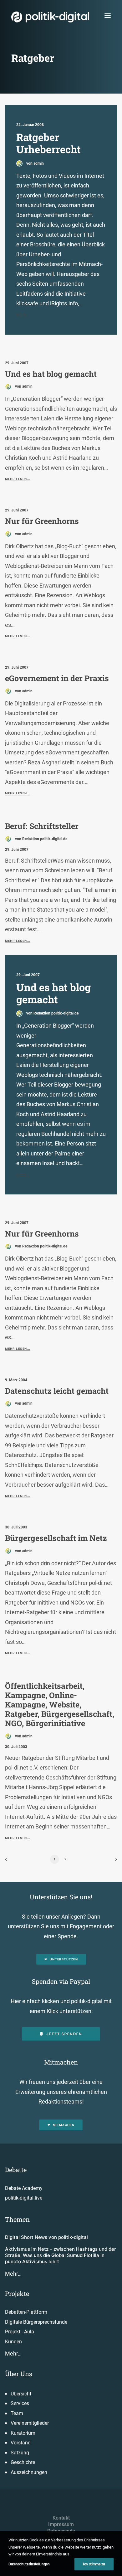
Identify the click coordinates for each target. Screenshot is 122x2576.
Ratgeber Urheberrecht (48, 143)
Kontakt (61, 2518)
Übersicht (21, 2394)
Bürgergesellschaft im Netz (56, 1538)
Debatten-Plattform (26, 2312)
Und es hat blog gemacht (51, 374)
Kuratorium (23, 2433)
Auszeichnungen (29, 2472)
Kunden (13, 2342)
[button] (108, 15)
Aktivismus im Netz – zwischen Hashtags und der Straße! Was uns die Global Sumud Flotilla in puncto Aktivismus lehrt (61, 2255)
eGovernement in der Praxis (57, 678)
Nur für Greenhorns (42, 521)
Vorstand (21, 2443)
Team (17, 2413)
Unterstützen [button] (64, 1959)
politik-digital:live (24, 2198)
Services (20, 2403)
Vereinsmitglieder (30, 2423)
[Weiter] (114, 1861)
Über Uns (19, 2374)
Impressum (61, 2524)
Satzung (20, 2453)
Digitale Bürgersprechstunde (36, 2322)
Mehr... (23, 315)
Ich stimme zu (94, 2564)
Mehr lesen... (18, 479)
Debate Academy (24, 2188)
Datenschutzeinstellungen (29, 2564)
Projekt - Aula (20, 2332)
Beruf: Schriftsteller (42, 826)
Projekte (17, 2293)
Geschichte (23, 2462)
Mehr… (13, 2274)
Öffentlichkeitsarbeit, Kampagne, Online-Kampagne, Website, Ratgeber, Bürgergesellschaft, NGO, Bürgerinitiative (60, 1704)
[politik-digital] (50, 17)
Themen (17, 2219)
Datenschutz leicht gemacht (57, 1391)
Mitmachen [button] (64, 2125)
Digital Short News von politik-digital (46, 2237)
